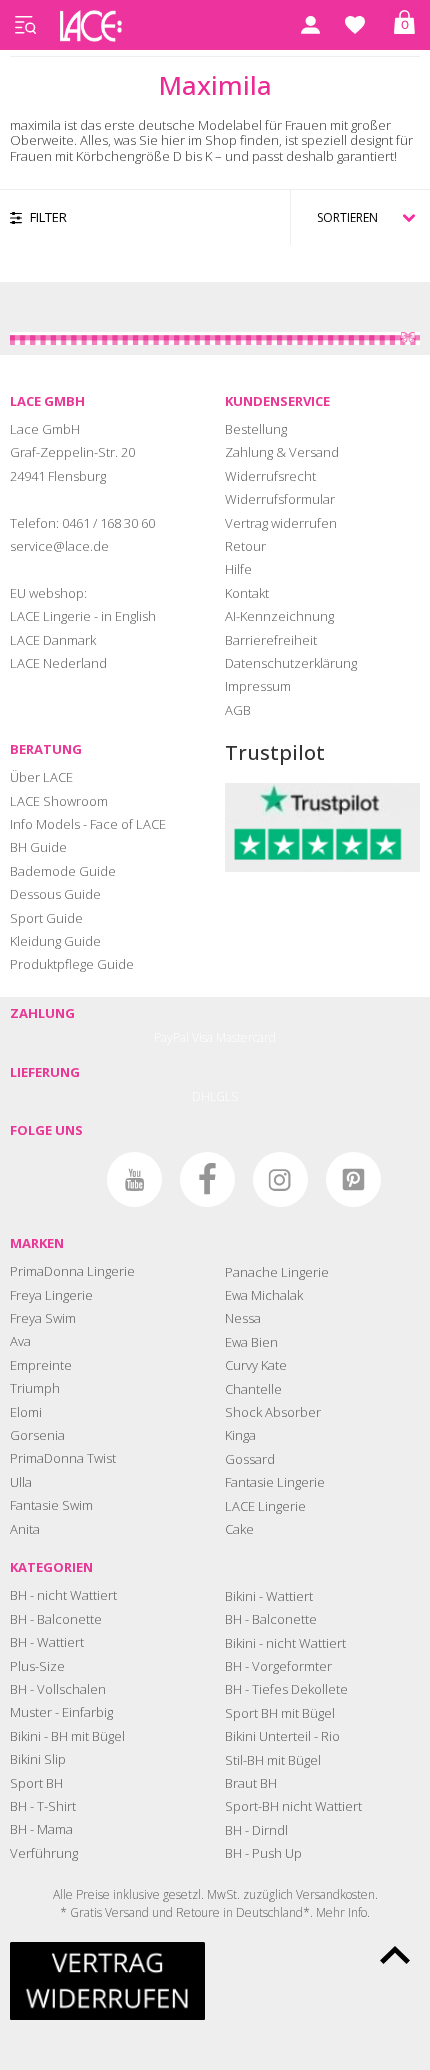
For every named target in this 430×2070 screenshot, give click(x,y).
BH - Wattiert (47, 1642)
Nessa (243, 1318)
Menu (25, 25)
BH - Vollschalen (58, 1689)
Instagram (280, 1179)
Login (310, 25)
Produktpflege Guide (72, 964)
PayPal (171, 1037)
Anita (25, 1529)
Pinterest (353, 1179)
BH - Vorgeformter (278, 1666)
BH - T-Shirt (43, 1806)
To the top (395, 1955)
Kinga (240, 1435)
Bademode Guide (63, 871)
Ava (20, 1341)
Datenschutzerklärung (291, 663)
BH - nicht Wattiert (63, 1595)
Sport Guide (46, 918)
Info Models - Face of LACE (88, 824)
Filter (48, 217)
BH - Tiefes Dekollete (286, 1689)
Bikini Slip (38, 1759)
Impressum (258, 686)
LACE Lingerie (265, 1506)
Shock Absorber (273, 1412)
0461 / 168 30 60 (108, 523)
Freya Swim (43, 1318)
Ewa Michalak (264, 1295)
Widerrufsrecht (270, 476)
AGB (238, 710)
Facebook (207, 1179)
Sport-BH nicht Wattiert (293, 1806)
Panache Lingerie (277, 1272)
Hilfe (238, 569)
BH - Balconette (56, 1619)
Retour (245, 546)
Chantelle (253, 1389)
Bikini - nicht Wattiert (285, 1643)
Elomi (26, 1412)
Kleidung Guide (55, 941)
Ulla (21, 1482)
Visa (202, 1037)
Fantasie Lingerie (275, 1482)
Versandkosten (335, 1894)
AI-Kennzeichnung (279, 616)
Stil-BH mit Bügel (273, 1760)
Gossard (250, 1459)
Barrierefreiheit (271, 640)
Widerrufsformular (280, 499)
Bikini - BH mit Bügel (67, 1736)
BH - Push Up (263, 1853)
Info (357, 1912)
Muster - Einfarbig (61, 1712)
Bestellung (256, 429)
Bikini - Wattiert (269, 1596)
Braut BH (251, 1783)
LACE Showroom (59, 801)
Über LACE (41, 777)
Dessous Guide (55, 894)
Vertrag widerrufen (281, 523)
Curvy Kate (256, 1365)
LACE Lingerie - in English (83, 616)
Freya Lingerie (51, 1295)
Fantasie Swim (51, 1505)
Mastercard (246, 1037)
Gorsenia (37, 1435)
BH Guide (38, 847)
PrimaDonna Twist (63, 1458)
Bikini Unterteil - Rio (282, 1736)
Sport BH (36, 1783)
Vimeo (61, 1179)
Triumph (35, 1388)
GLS (227, 1096)
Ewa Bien (251, 1342)
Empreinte (41, 1365)
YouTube (134, 1179)
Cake (239, 1529)
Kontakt (247, 593)
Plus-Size (37, 1666)
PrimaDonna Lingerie (72, 1271)
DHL (204, 1096)
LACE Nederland (58, 663)
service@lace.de (59, 546)
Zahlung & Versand (282, 452)
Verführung (44, 1853)
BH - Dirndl (256, 1830)
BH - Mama (41, 1829)
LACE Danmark (53, 640)
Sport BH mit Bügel (280, 1713)
